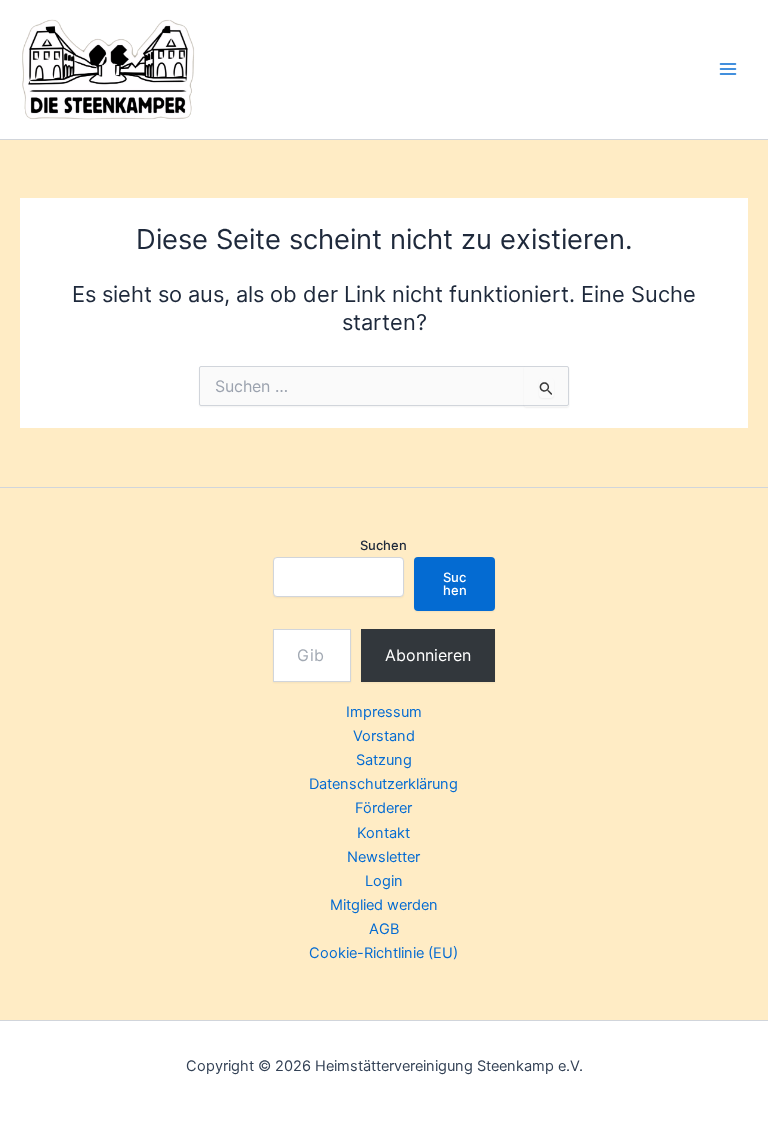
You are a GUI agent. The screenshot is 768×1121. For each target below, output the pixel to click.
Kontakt (383, 833)
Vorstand (384, 736)
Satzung (384, 760)
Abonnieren (428, 655)
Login (384, 881)
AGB (384, 929)
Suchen (383, 545)
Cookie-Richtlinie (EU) (383, 953)
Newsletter (383, 857)
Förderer (383, 808)
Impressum (384, 712)
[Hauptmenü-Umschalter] (728, 69)
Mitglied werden (384, 905)
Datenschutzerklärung (383, 784)
